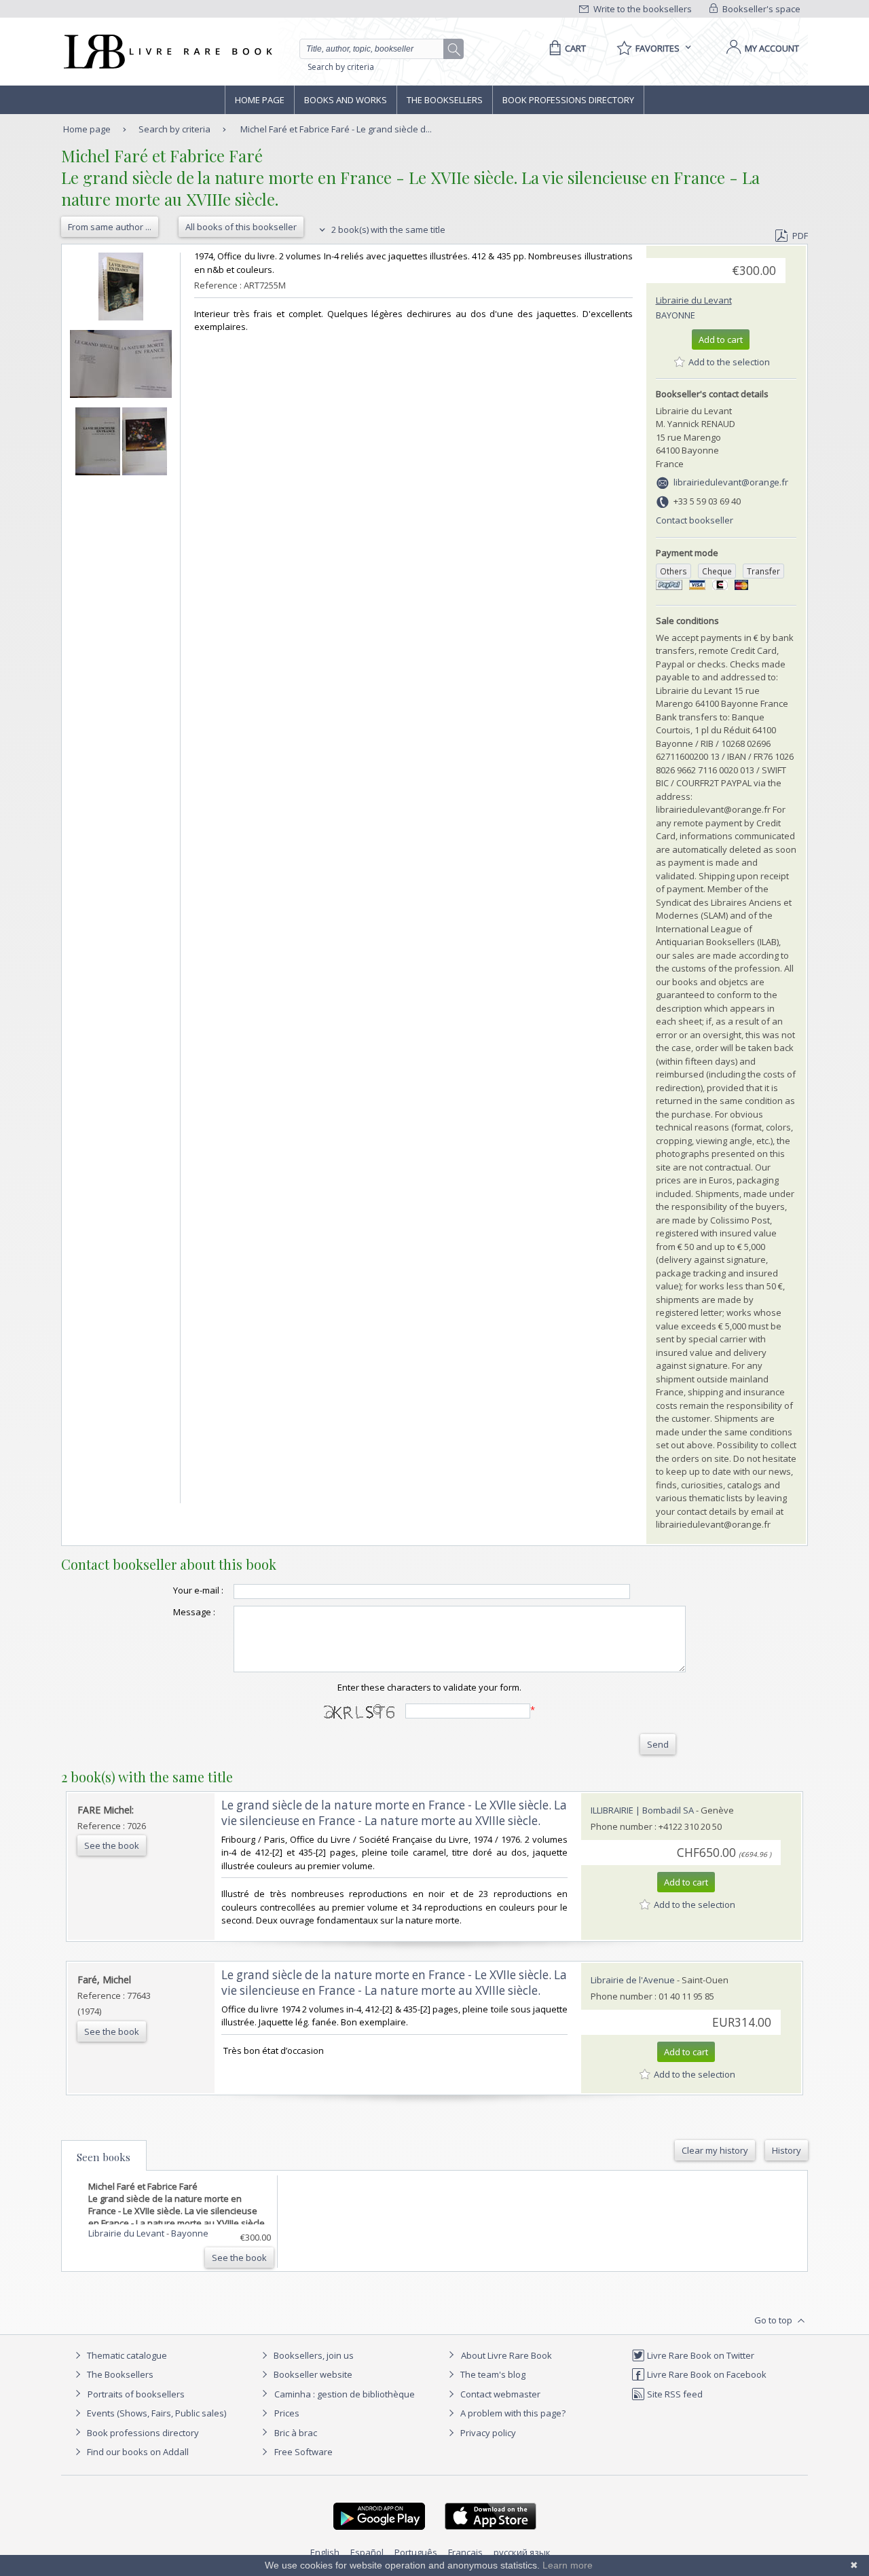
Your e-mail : (198, 1590)
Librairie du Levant (694, 300)
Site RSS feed (674, 2394)
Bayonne (676, 315)
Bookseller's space (760, 9)
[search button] (454, 50)
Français (465, 2552)
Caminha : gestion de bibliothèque (345, 2394)
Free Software (303, 2452)
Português (416, 2552)
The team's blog (492, 2374)
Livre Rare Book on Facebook (706, 2374)
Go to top (774, 2320)
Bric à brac (296, 2433)
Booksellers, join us (313, 2355)
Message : (194, 1612)
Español (367, 2552)
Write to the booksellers (642, 9)
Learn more (568, 2565)
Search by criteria (341, 67)
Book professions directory (568, 100)
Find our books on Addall (137, 2452)
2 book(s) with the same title (387, 229)
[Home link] (167, 52)
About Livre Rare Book (506, 2355)
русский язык (522, 2552)
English (325, 2552)
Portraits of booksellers (136, 2394)
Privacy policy (487, 2433)
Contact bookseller (695, 520)
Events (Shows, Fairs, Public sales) (155, 2413)
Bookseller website (312, 2374)
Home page (260, 100)
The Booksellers (445, 100)
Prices (287, 2413)
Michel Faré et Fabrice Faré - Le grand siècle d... (336, 129)
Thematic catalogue (126, 2355)
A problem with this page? (512, 2413)
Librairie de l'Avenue (633, 1980)
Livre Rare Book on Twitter (700, 2355)
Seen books (104, 2157)
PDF (800, 236)
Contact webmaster (499, 2394)
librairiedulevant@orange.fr (731, 482)
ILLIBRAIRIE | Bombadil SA (642, 1810)
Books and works (346, 100)
